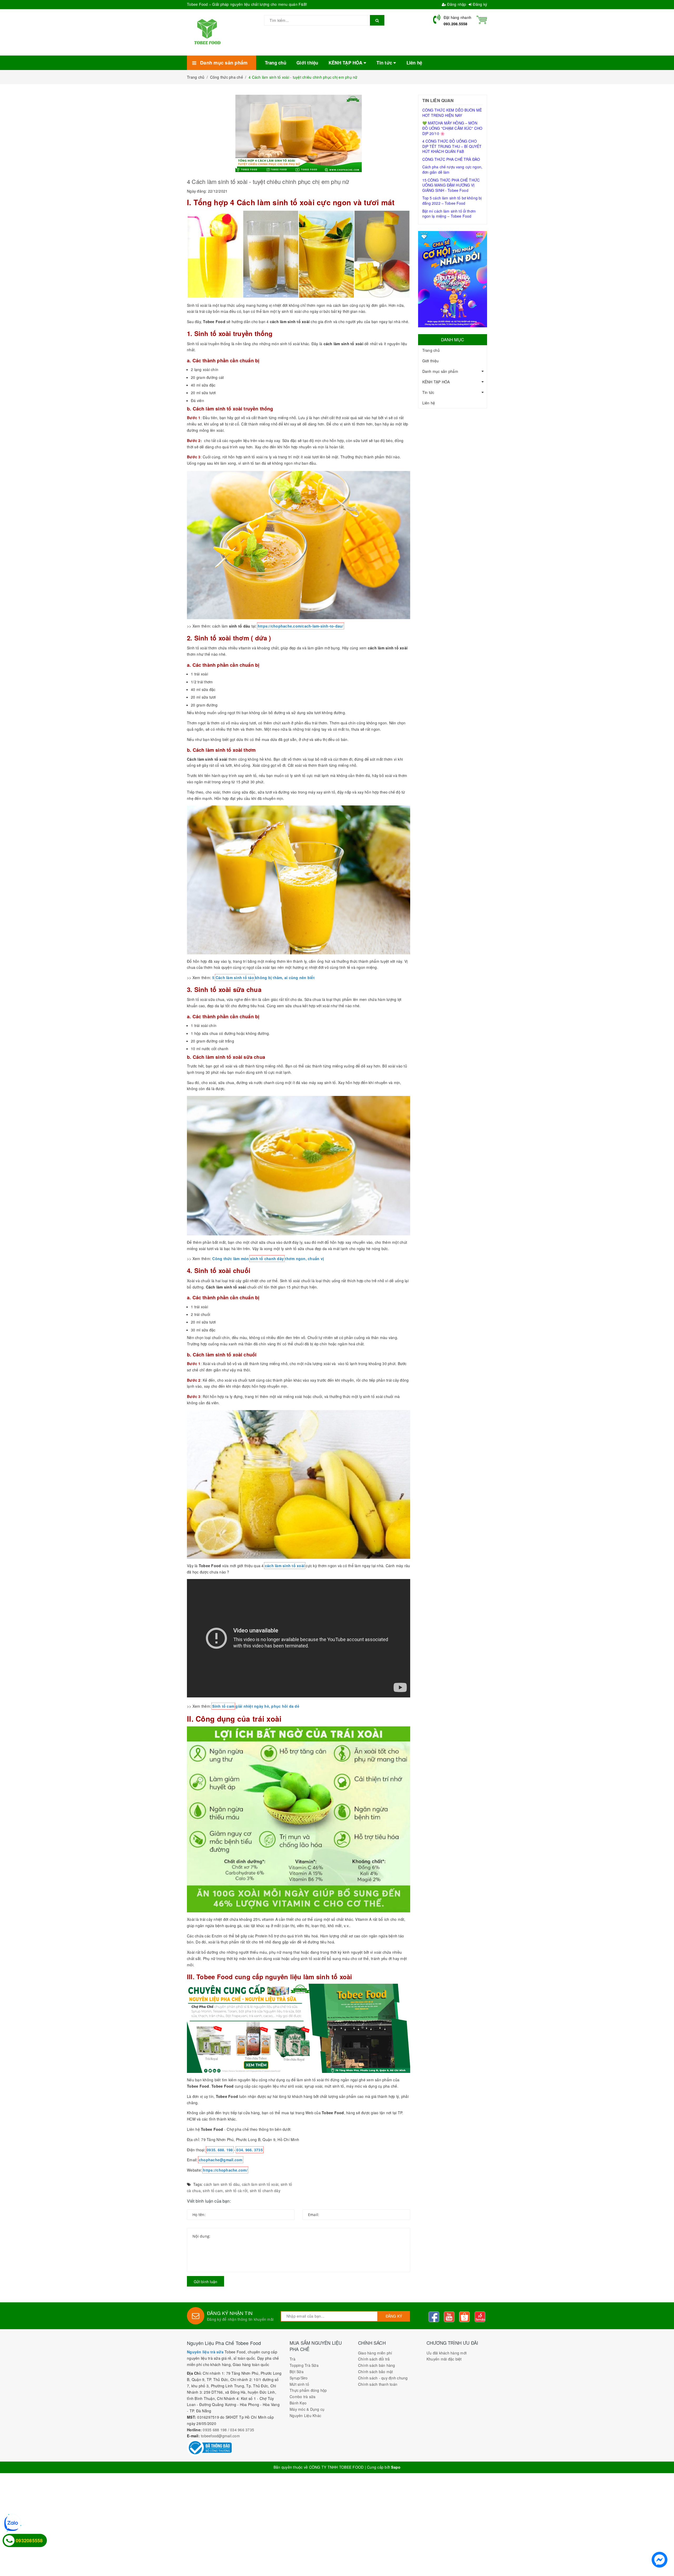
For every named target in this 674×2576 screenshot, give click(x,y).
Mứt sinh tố (299, 2384)
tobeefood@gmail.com (220, 2436)
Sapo (396, 2467)
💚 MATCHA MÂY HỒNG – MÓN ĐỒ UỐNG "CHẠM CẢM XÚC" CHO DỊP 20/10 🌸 (452, 128)
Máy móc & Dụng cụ (307, 2409)
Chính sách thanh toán (378, 2384)
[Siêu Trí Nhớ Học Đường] (453, 279)
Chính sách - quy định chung (383, 2378)
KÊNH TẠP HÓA (436, 382)
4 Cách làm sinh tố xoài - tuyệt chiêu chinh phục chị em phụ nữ (269, 181)
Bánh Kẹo (298, 2403)
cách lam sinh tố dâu (222, 2184)
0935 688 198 (215, 2430)
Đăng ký (479, 4)
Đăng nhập (456, 4)
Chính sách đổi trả (374, 2359)
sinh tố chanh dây (265, 2191)
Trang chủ (431, 350)
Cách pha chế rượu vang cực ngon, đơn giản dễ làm (452, 169)
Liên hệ (429, 403)
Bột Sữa (297, 2372)
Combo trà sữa (303, 2397)
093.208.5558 (456, 24)
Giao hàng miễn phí (375, 2353)
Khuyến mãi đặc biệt (444, 2359)
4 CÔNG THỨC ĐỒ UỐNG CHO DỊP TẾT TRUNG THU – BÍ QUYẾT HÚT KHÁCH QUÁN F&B (452, 146)
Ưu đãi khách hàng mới (447, 2353)
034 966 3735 (242, 2430)
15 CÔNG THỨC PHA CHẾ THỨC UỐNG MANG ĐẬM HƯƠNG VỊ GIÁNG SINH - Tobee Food (451, 185)
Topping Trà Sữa (304, 2365)
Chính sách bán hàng (377, 2365)
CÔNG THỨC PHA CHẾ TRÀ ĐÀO (451, 159)
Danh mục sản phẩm (440, 371)
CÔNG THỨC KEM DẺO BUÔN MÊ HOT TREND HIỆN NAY (452, 113)
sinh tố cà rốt (236, 2191)
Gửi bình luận (205, 2282)
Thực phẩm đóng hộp (308, 2390)
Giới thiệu (431, 361)
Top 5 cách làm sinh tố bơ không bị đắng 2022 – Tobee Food (452, 201)
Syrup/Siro (299, 2378)
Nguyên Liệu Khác (305, 2415)
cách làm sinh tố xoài (260, 2184)
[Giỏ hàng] (482, 19)
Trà (293, 2359)
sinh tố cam (213, 2191)
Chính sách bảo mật (376, 2372)
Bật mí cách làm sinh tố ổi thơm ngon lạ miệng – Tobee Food (449, 214)
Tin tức (428, 392)
